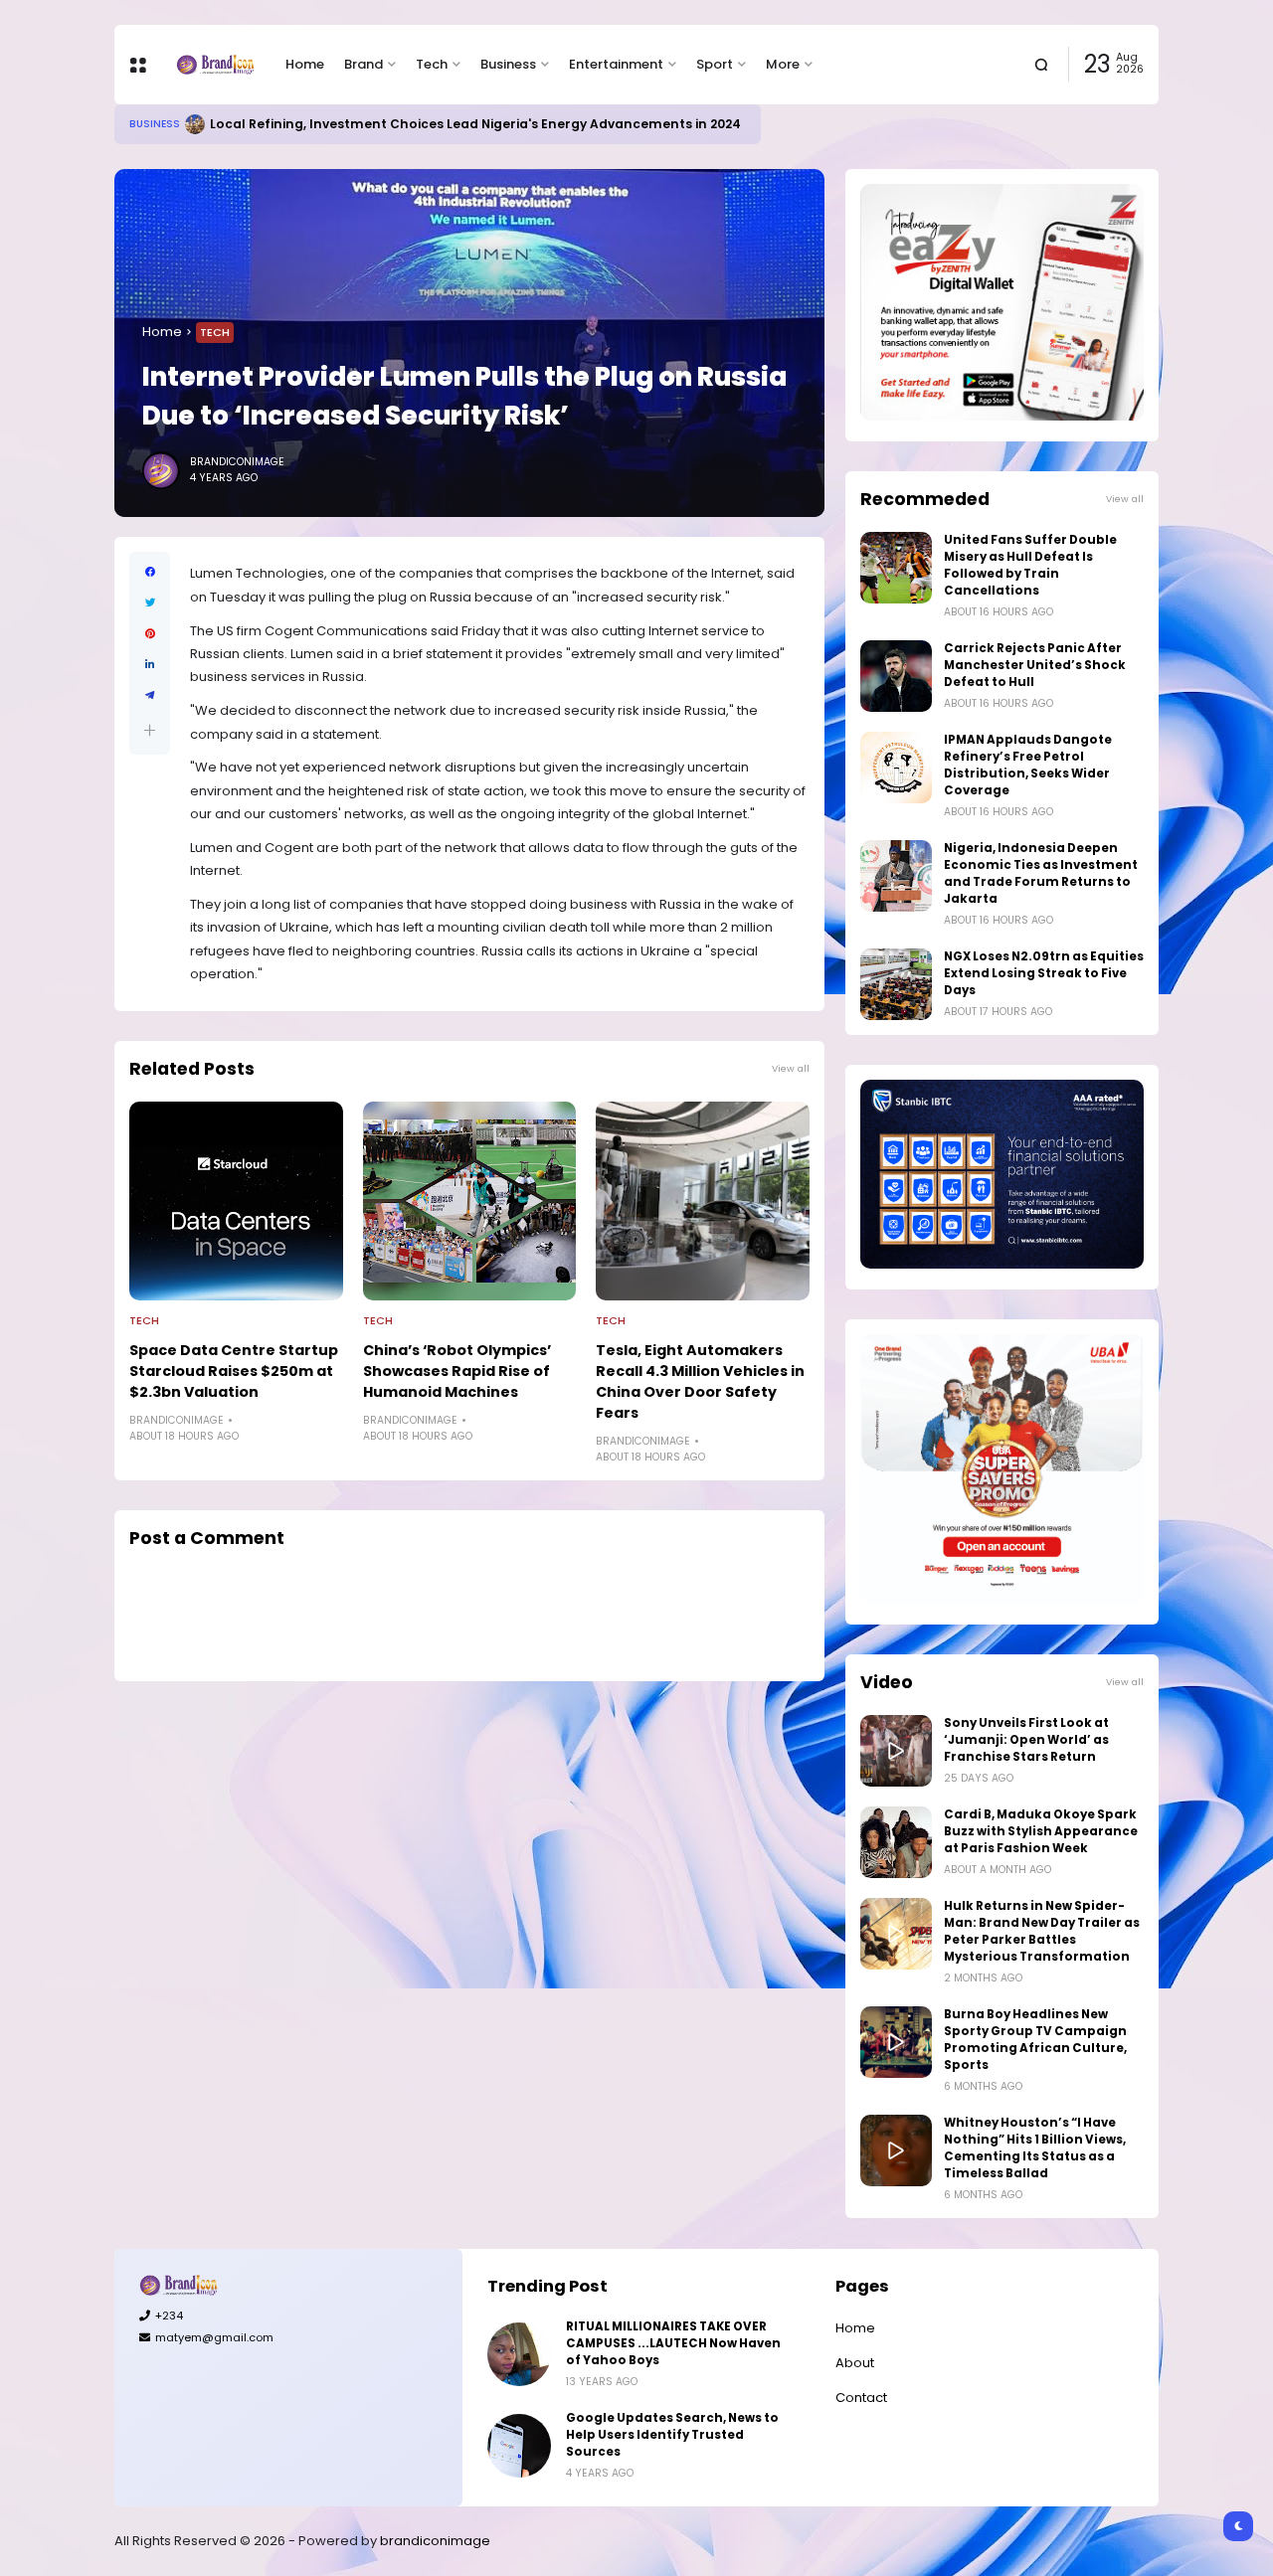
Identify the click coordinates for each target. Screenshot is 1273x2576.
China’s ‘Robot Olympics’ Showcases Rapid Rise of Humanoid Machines (457, 1371)
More (783, 64)
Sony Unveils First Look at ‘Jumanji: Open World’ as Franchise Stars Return (1026, 1740)
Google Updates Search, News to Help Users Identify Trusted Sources (672, 2435)
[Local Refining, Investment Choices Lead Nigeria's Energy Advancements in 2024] (195, 124)
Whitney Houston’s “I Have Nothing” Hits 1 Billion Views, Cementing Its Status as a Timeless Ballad (1035, 2148)
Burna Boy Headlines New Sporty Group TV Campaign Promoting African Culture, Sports (1035, 2040)
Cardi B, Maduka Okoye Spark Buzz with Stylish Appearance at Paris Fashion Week (1041, 1831)
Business (508, 64)
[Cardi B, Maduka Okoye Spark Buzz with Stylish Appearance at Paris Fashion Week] (896, 1842)
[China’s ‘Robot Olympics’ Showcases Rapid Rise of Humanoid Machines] (470, 1201)
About (855, 2363)
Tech (432, 64)
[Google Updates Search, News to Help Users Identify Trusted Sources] (519, 2446)
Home (305, 64)
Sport (715, 64)
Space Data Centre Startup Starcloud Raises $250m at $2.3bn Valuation (234, 1371)
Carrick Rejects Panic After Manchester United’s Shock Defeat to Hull (1035, 665)
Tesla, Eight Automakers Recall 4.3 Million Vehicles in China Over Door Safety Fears (700, 1381)
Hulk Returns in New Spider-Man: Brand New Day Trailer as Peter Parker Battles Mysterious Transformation (1042, 1931)
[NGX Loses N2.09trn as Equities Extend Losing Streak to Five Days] (896, 984)
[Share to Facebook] (150, 572)
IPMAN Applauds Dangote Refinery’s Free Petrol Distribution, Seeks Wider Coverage (1028, 765)
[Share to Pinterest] (150, 634)
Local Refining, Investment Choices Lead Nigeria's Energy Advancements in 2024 (475, 124)
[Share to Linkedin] (150, 665)
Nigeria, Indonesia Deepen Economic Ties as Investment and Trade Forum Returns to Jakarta (1041, 873)
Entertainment (616, 64)
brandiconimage (435, 2541)
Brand (364, 64)
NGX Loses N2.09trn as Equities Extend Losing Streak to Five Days (1044, 973)
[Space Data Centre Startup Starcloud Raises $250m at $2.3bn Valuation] (236, 1201)
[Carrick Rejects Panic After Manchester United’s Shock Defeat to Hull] (896, 676)
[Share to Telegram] (150, 695)
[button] (150, 730)
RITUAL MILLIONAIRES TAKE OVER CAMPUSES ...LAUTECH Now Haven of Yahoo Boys (673, 2343)
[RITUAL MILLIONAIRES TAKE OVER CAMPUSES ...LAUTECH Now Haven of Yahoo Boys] (519, 2354)
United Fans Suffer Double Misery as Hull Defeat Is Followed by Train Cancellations (1030, 565)
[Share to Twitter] (150, 603)
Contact (861, 2398)
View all (791, 1068)
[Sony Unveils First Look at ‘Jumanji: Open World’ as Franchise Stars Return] (896, 1751)
